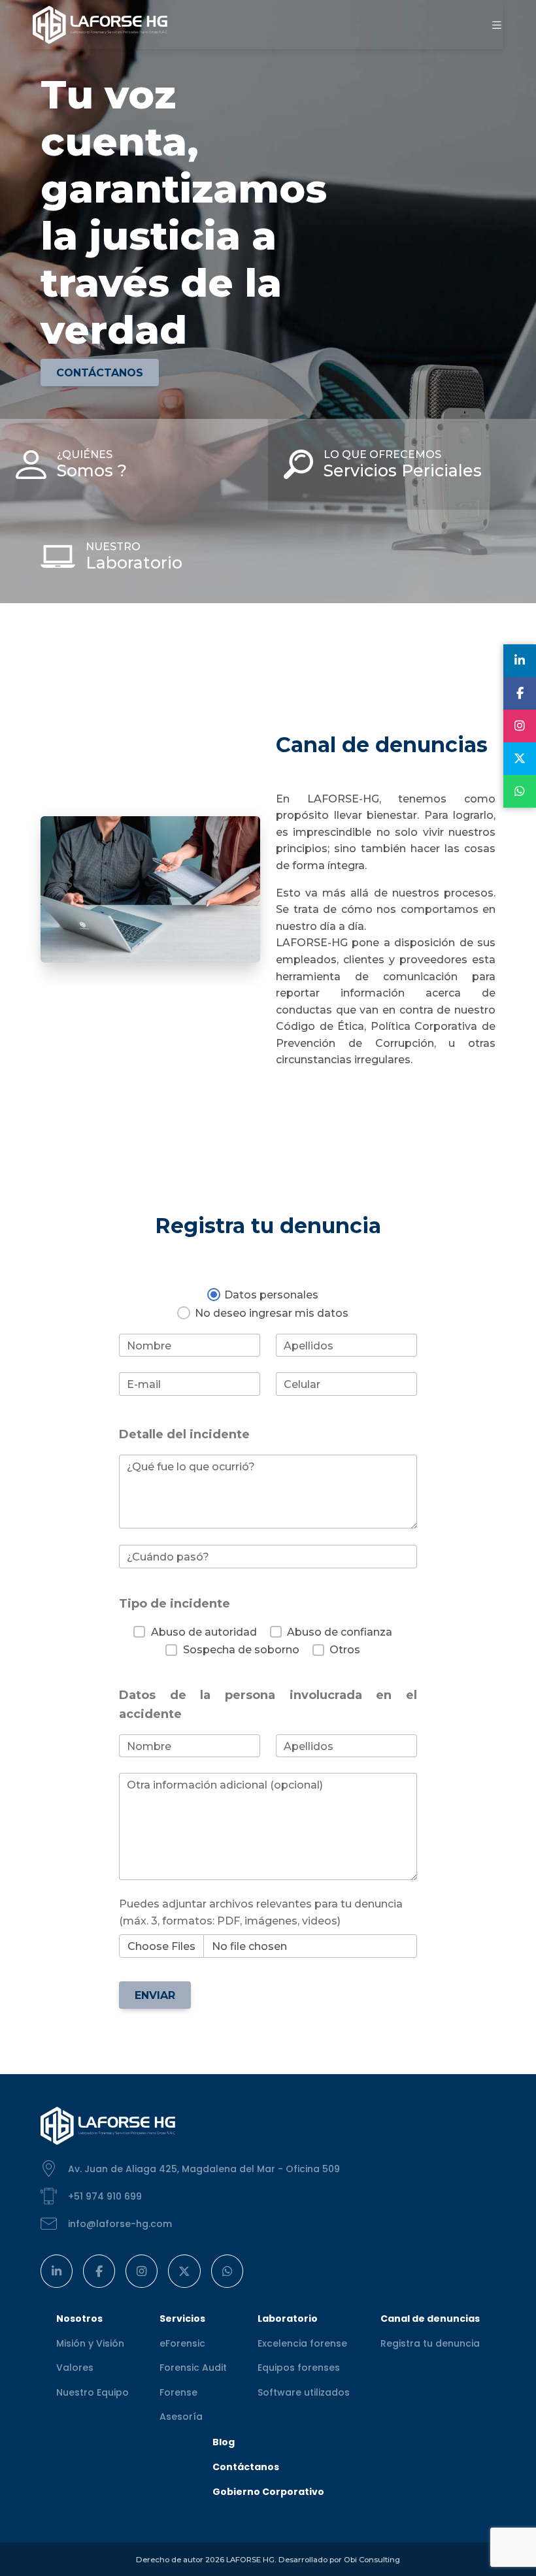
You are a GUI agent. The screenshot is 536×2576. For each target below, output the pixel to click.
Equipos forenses (299, 2368)
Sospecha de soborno (241, 1650)
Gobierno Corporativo (268, 2492)
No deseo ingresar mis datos (271, 1313)
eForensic (182, 2343)
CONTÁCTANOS (100, 373)
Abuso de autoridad (204, 1632)
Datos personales (271, 1295)
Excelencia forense (302, 2343)
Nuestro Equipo (92, 2392)
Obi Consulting (372, 2560)
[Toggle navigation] (497, 25)
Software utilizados (304, 2392)
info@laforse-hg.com (120, 2224)
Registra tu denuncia (430, 2343)
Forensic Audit (193, 2368)
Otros (345, 1650)
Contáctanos (246, 2467)
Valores (75, 2368)
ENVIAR (155, 1995)
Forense (178, 2392)
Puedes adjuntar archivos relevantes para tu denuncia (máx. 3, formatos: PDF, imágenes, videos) (261, 1912)
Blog (224, 2442)
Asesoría (181, 2417)
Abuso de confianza (340, 1632)
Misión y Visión (90, 2343)
